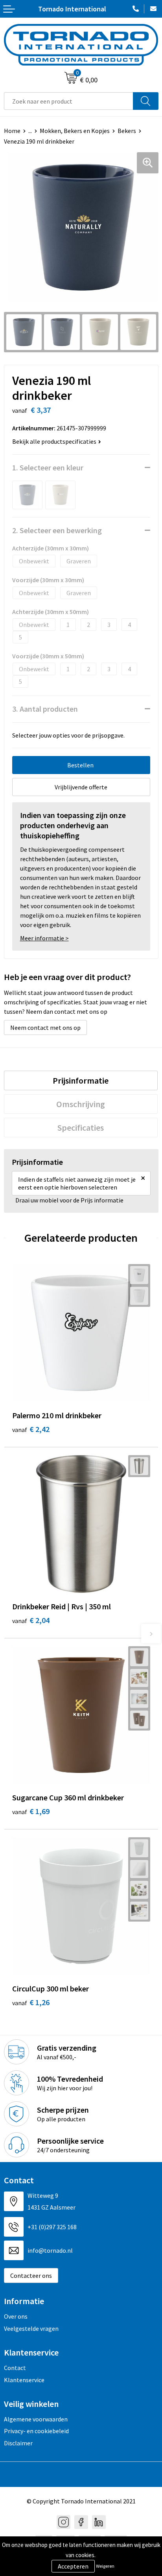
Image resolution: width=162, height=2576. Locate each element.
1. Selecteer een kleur (48, 467)
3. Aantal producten (45, 709)
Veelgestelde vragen (31, 2328)
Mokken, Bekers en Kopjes (75, 131)
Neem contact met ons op (45, 1027)
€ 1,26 (31, 2002)
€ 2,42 (31, 1429)
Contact (15, 2368)
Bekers (127, 131)
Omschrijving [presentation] (81, 1104)
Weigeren (105, 2566)
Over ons (16, 2316)
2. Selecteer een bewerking (57, 530)
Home (12, 131)
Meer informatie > (44, 938)
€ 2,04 (31, 1620)
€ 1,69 (31, 1811)
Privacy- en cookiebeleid (36, 2431)
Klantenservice (24, 2380)
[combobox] (69, 101)
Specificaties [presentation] (81, 1128)
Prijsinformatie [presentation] (81, 1080)
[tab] (81, 1080)
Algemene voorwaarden (36, 2419)
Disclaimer (18, 2443)
